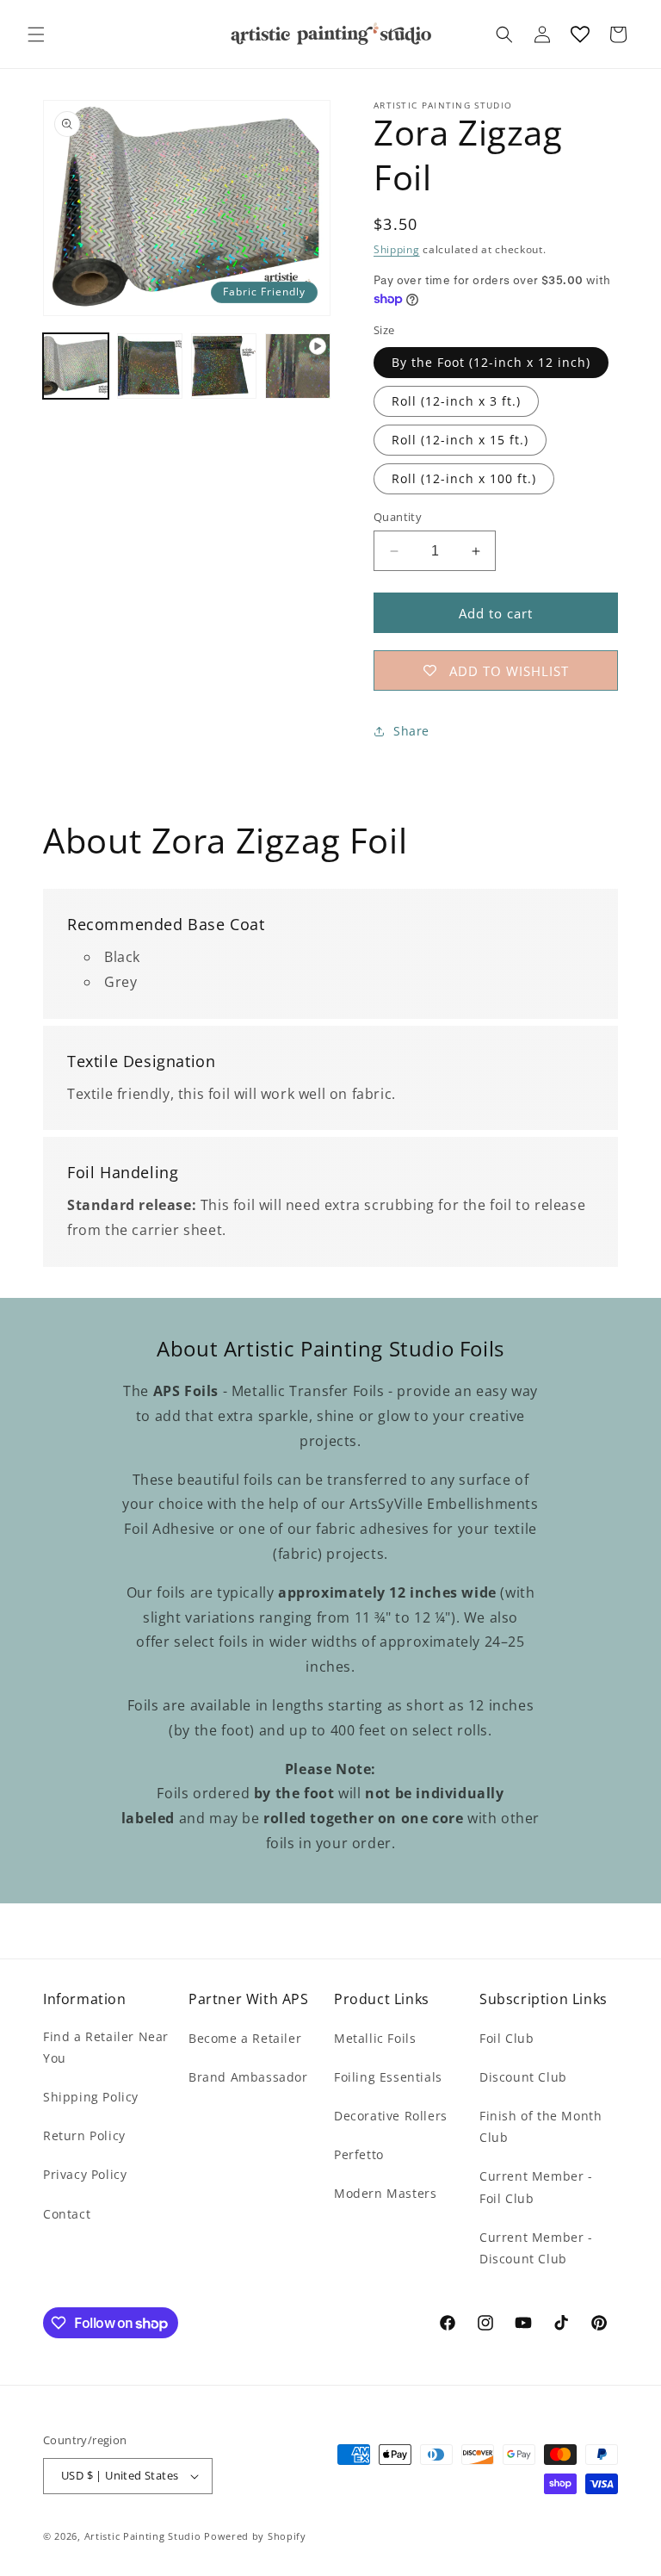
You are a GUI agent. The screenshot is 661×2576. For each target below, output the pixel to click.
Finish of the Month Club (541, 2126)
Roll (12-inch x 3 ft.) (456, 401)
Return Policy (84, 2135)
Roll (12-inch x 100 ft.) (464, 478)
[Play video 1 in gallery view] (298, 366)
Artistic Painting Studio (143, 2536)
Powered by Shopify (255, 2536)
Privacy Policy (85, 2174)
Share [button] (411, 731)
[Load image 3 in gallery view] (224, 366)
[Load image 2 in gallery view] (150, 366)
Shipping (397, 249)
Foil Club (507, 2038)
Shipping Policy (91, 2097)
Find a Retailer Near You (106, 2047)
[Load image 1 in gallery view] (76, 366)
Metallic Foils (375, 2038)
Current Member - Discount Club (536, 2248)
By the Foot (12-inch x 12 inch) (491, 362)
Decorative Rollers (391, 2116)
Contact (67, 2214)
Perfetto (359, 2154)
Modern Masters (385, 2193)
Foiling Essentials (388, 2077)
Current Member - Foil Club (536, 2187)
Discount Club (523, 2077)
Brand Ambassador (248, 2077)
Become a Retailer (245, 2038)
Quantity (398, 517)
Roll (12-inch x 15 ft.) (460, 440)
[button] (36, 34)
